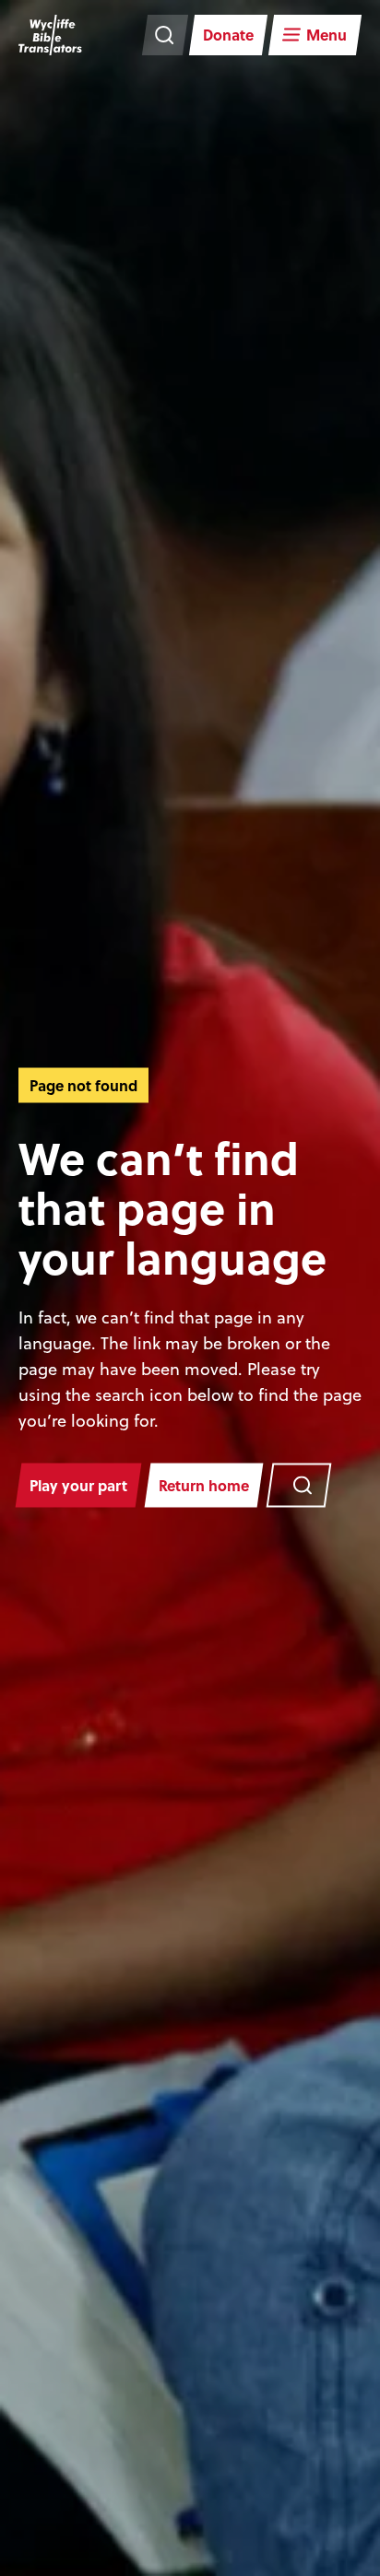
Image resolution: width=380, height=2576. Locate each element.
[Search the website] (165, 35)
